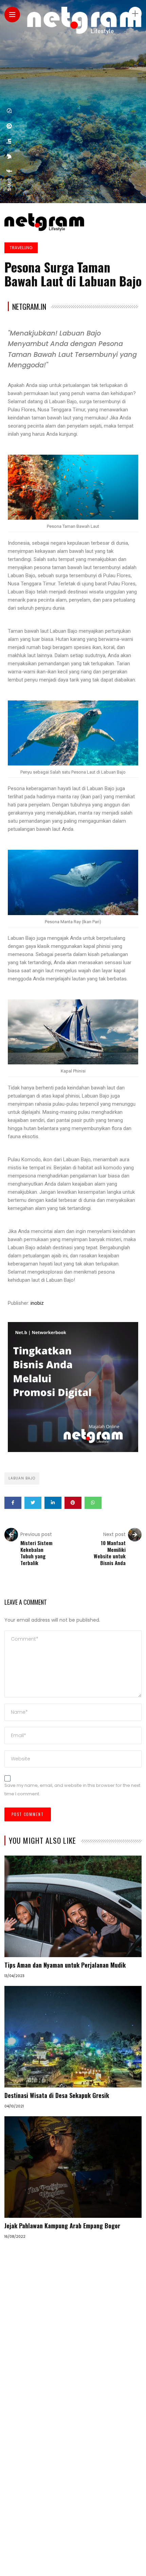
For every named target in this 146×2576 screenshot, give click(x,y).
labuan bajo (22, 1478)
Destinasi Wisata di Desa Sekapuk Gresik (57, 2095)
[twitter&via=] (10, 156)
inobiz (37, 1303)
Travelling (21, 248)
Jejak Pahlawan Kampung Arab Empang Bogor (62, 2226)
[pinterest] (10, 126)
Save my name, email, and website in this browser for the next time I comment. (72, 1790)
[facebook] (10, 171)
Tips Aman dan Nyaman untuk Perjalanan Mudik (65, 1965)
